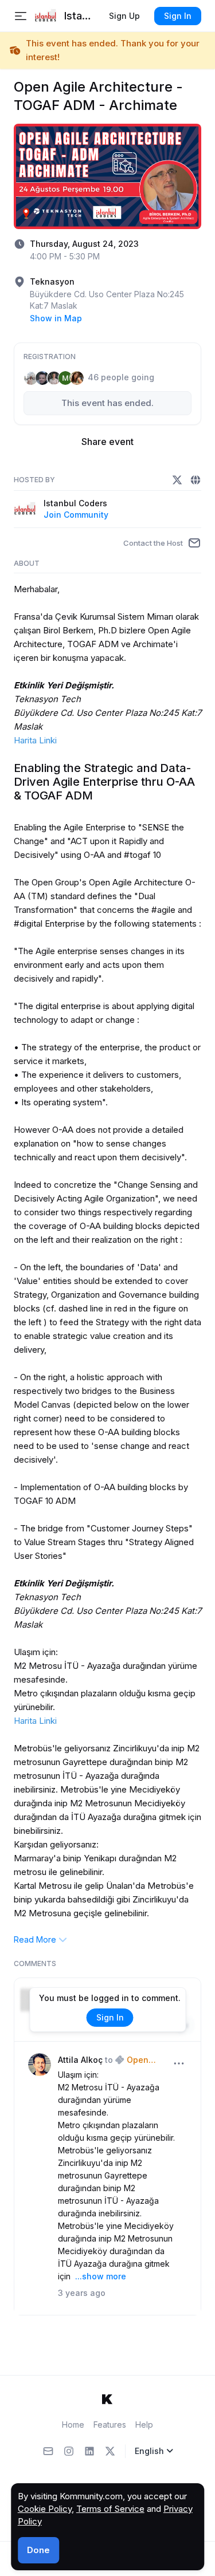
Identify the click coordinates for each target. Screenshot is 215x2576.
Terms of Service (110, 2509)
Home (73, 2425)
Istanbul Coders (75, 503)
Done (38, 2550)
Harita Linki (35, 740)
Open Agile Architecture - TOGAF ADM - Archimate (144, 2061)
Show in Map (56, 318)
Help (144, 2425)
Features (110, 2425)
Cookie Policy (45, 2509)
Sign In (178, 16)
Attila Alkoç (80, 2060)
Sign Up (124, 16)
